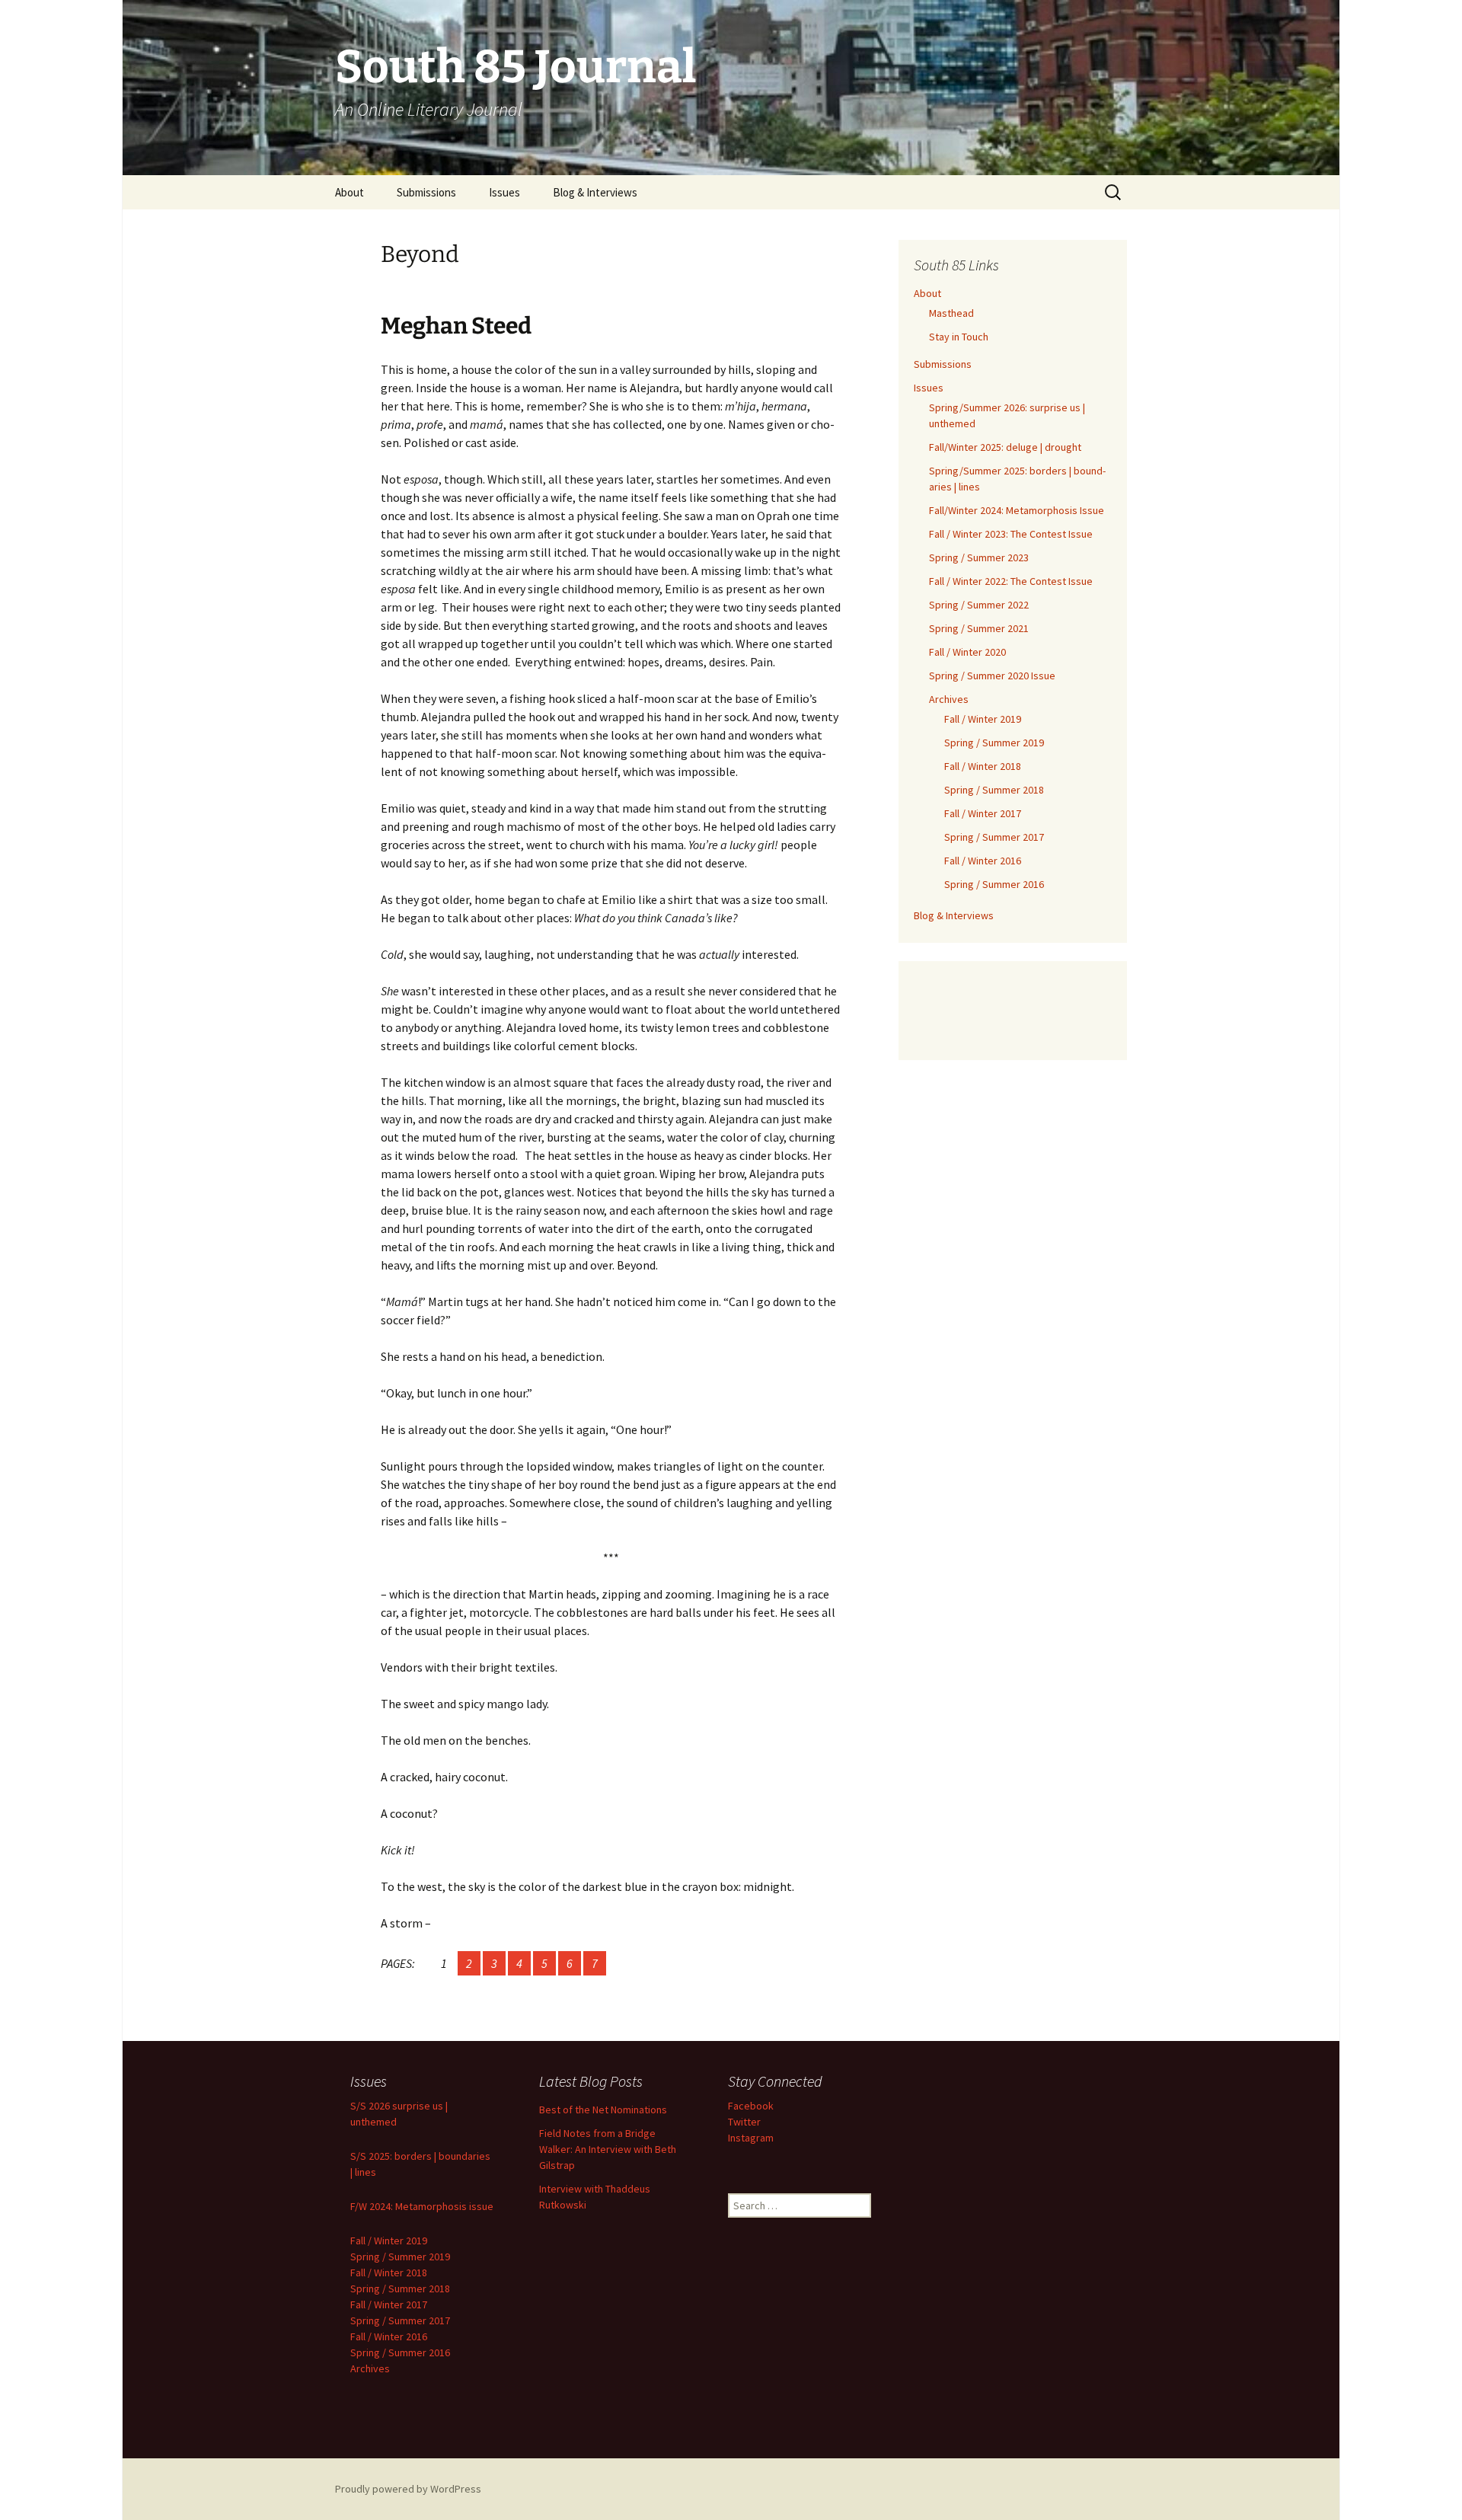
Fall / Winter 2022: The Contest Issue (1011, 581)
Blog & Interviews (595, 192)
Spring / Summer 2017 (994, 837)
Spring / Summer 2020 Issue (992, 676)
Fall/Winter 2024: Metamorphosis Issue (1017, 510)
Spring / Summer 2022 (979, 605)
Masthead (951, 313)
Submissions (426, 192)
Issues (504, 192)
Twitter (744, 2122)
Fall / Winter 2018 (983, 766)
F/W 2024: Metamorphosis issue (422, 2206)
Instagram (751, 2138)
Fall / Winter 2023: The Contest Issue (1011, 534)
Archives (949, 699)
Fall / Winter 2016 (983, 861)
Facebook (751, 2106)
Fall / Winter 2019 (983, 719)
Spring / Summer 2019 (994, 743)
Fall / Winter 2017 (983, 813)
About (350, 192)
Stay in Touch (959, 337)
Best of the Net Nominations (603, 2110)
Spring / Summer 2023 (979, 557)
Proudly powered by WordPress (408, 2489)
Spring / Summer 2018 (994, 790)
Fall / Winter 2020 (967, 652)
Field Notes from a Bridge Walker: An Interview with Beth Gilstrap (608, 2149)
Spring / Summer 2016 (994, 884)
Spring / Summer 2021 (979, 628)
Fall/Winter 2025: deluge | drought (1005, 447)
